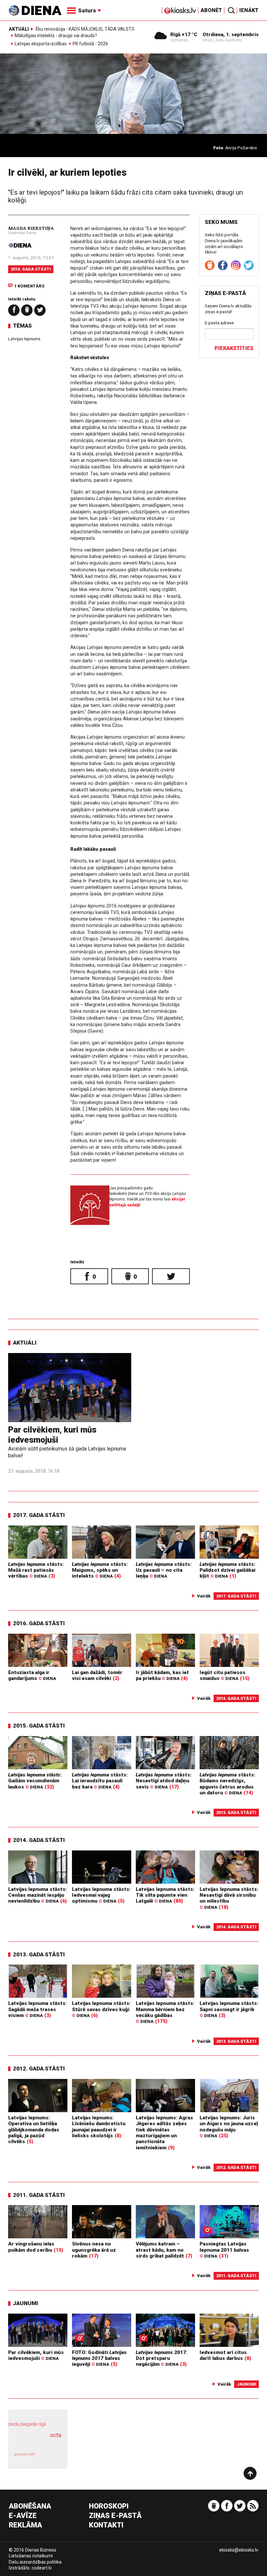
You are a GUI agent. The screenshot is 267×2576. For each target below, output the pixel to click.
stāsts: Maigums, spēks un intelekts (100, 1570)
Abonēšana (30, 2506)
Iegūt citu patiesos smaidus (223, 1675)
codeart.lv (42, 2568)
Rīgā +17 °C (184, 35)
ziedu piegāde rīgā (27, 2424)
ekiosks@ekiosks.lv (239, 2550)
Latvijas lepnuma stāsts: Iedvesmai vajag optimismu (101, 1895)
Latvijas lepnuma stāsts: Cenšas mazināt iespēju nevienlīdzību (37, 1895)
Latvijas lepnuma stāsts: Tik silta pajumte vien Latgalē (165, 1895)
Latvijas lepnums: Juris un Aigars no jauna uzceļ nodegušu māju (229, 2127)
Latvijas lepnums (24, 339)
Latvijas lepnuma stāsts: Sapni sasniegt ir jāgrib (229, 2009)
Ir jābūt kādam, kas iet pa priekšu (162, 1675)
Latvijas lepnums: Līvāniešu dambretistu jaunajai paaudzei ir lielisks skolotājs (99, 2127)
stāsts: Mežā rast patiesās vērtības (36, 1570)
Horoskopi (109, 2506)
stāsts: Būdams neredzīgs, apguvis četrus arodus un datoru (227, 1784)
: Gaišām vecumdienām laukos (35, 1781)
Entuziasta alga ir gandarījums (32, 1675)
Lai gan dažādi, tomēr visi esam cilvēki (97, 1675)
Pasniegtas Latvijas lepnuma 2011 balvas (224, 2250)
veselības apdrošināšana (36, 2442)
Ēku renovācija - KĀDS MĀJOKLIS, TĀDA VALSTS (85, 29)
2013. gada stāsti (39, 1954)
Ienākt (249, 10)
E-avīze (23, 2516)
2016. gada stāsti (31, 269)
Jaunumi (26, 2303)
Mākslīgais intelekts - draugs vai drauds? (56, 36)
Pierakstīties (234, 348)
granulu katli (25, 2454)
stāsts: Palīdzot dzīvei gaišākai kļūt (227, 1570)
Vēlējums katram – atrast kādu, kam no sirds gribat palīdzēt (160, 2250)
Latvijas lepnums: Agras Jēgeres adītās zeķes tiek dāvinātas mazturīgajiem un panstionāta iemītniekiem (164, 2133)
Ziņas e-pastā (115, 2516)
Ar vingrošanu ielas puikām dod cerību (31, 2247)
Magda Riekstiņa (31, 228)
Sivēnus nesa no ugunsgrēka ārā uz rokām (94, 2250)
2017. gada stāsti (39, 1515)
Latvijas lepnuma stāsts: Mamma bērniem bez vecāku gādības (165, 2012)
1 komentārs (29, 286)
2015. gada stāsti (39, 1726)
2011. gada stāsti (39, 2195)
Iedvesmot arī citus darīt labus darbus (223, 2355)
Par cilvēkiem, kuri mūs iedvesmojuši (52, 1435)
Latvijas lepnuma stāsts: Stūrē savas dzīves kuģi (101, 2009)
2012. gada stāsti (39, 2068)
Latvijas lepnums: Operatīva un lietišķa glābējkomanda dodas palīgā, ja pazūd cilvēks (34, 2130)
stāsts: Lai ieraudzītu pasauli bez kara (100, 1781)
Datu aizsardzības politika (35, 2562)
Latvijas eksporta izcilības (41, 44)
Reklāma (25, 2525)
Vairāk (204, 1596)
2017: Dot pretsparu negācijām (162, 2358)
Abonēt (211, 10)
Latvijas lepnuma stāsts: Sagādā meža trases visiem (37, 2009)
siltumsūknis (51, 2458)
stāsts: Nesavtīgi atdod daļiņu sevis (164, 1781)
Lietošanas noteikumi (31, 2556)
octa (56, 2435)
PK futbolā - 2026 (90, 44)
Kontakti (106, 2525)
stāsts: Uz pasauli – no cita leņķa (164, 1570)
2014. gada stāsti (39, 1840)
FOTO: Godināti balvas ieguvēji (99, 2358)
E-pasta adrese (219, 323)
